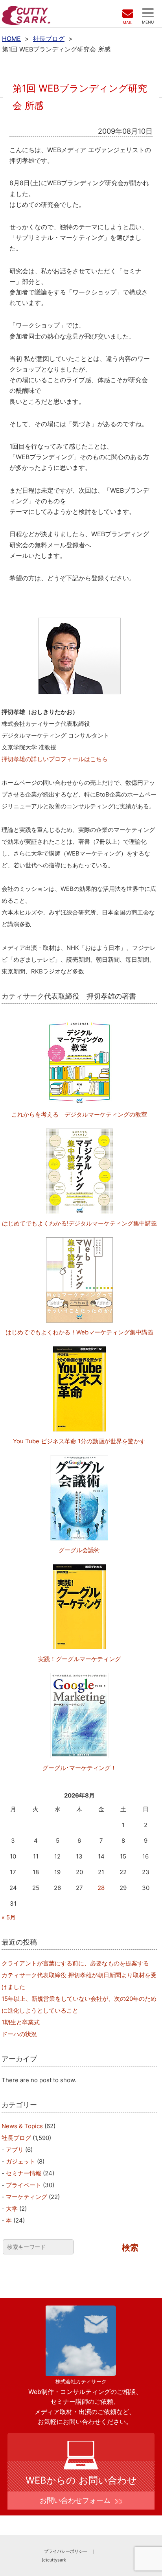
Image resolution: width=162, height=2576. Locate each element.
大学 (12, 2209)
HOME (11, 39)
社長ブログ (49, 39)
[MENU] (148, 13)
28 (101, 1888)
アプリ (15, 2150)
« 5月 (9, 1917)
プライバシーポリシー (66, 2551)
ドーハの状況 (19, 2034)
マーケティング (27, 2197)
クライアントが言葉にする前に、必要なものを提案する (75, 1963)
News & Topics (22, 2126)
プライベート (24, 2185)
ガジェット (21, 2161)
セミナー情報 (24, 2173)
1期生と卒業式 (21, 2022)
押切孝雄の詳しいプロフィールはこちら (55, 759)
